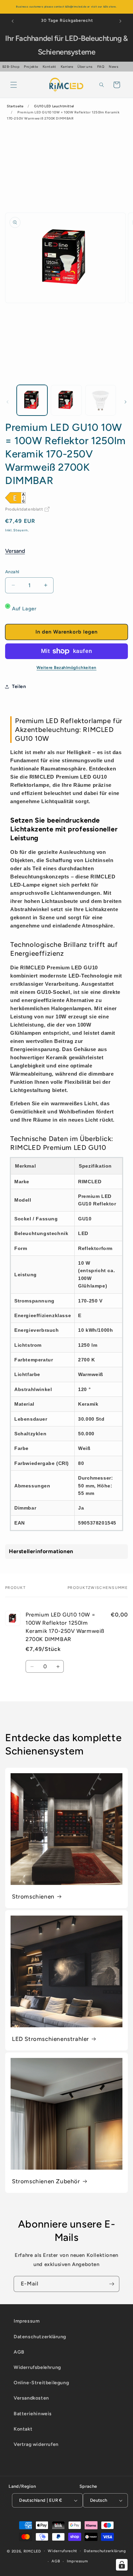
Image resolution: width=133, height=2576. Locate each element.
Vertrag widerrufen (36, 2444)
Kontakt (49, 67)
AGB (19, 2352)
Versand (15, 551)
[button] (14, 85)
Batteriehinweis (33, 2414)
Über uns (85, 67)
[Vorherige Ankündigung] (13, 21)
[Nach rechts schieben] (125, 402)
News (114, 67)
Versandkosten (31, 2398)
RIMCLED (32, 2551)
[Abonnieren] (112, 2284)
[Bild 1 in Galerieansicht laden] (32, 400)
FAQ (101, 67)
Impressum (27, 2321)
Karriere (67, 67)
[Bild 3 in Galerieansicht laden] (101, 400)
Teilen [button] (19, 686)
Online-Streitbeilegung (41, 2383)
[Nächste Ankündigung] (120, 21)
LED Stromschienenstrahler (50, 2039)
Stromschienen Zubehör (46, 2181)
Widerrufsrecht (62, 2551)
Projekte (31, 67)
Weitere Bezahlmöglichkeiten (66, 668)
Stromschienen (33, 1896)
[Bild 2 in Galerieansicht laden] (66, 400)
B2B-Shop (11, 67)
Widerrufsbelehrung (37, 2367)
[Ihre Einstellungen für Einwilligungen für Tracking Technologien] (122, 2565)
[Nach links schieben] (8, 402)
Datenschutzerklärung (40, 2337)
